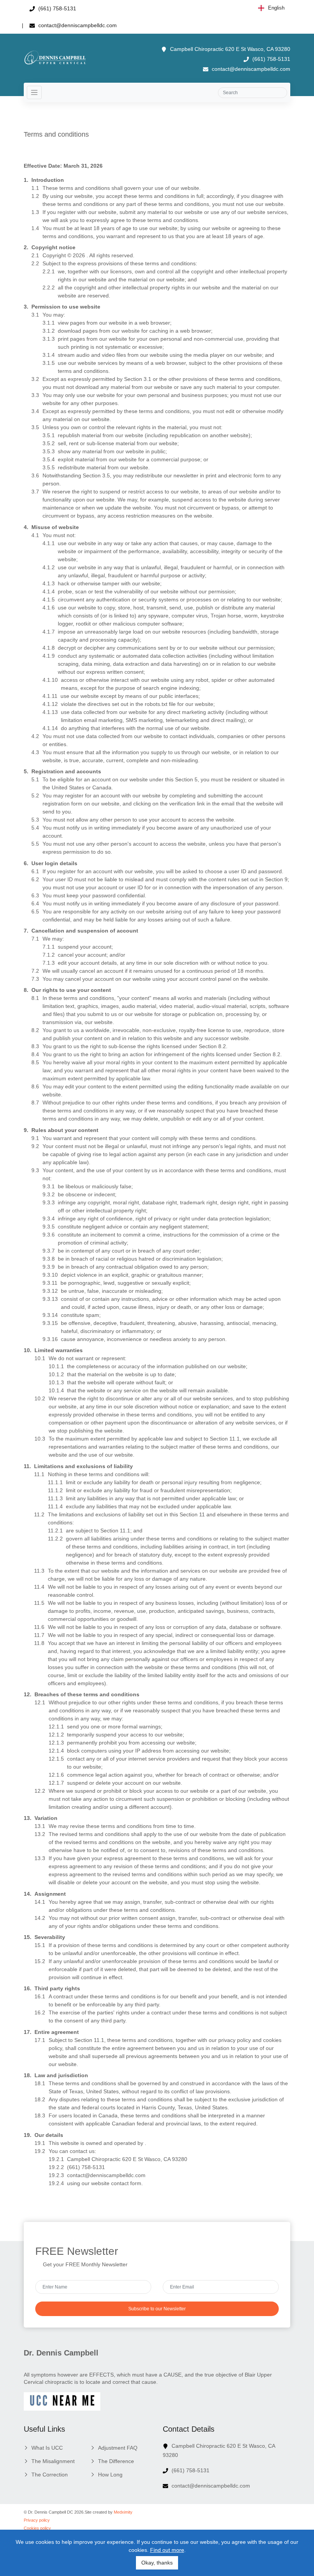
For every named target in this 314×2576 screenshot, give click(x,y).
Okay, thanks (157, 2563)
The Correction (50, 2475)
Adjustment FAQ (118, 2448)
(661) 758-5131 (56, 8)
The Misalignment (53, 2461)
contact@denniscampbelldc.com (77, 25)
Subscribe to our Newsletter (157, 2309)
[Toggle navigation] (34, 92)
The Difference (116, 2461)
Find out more (167, 2550)
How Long (110, 2475)
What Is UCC (47, 2448)
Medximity (123, 2512)
